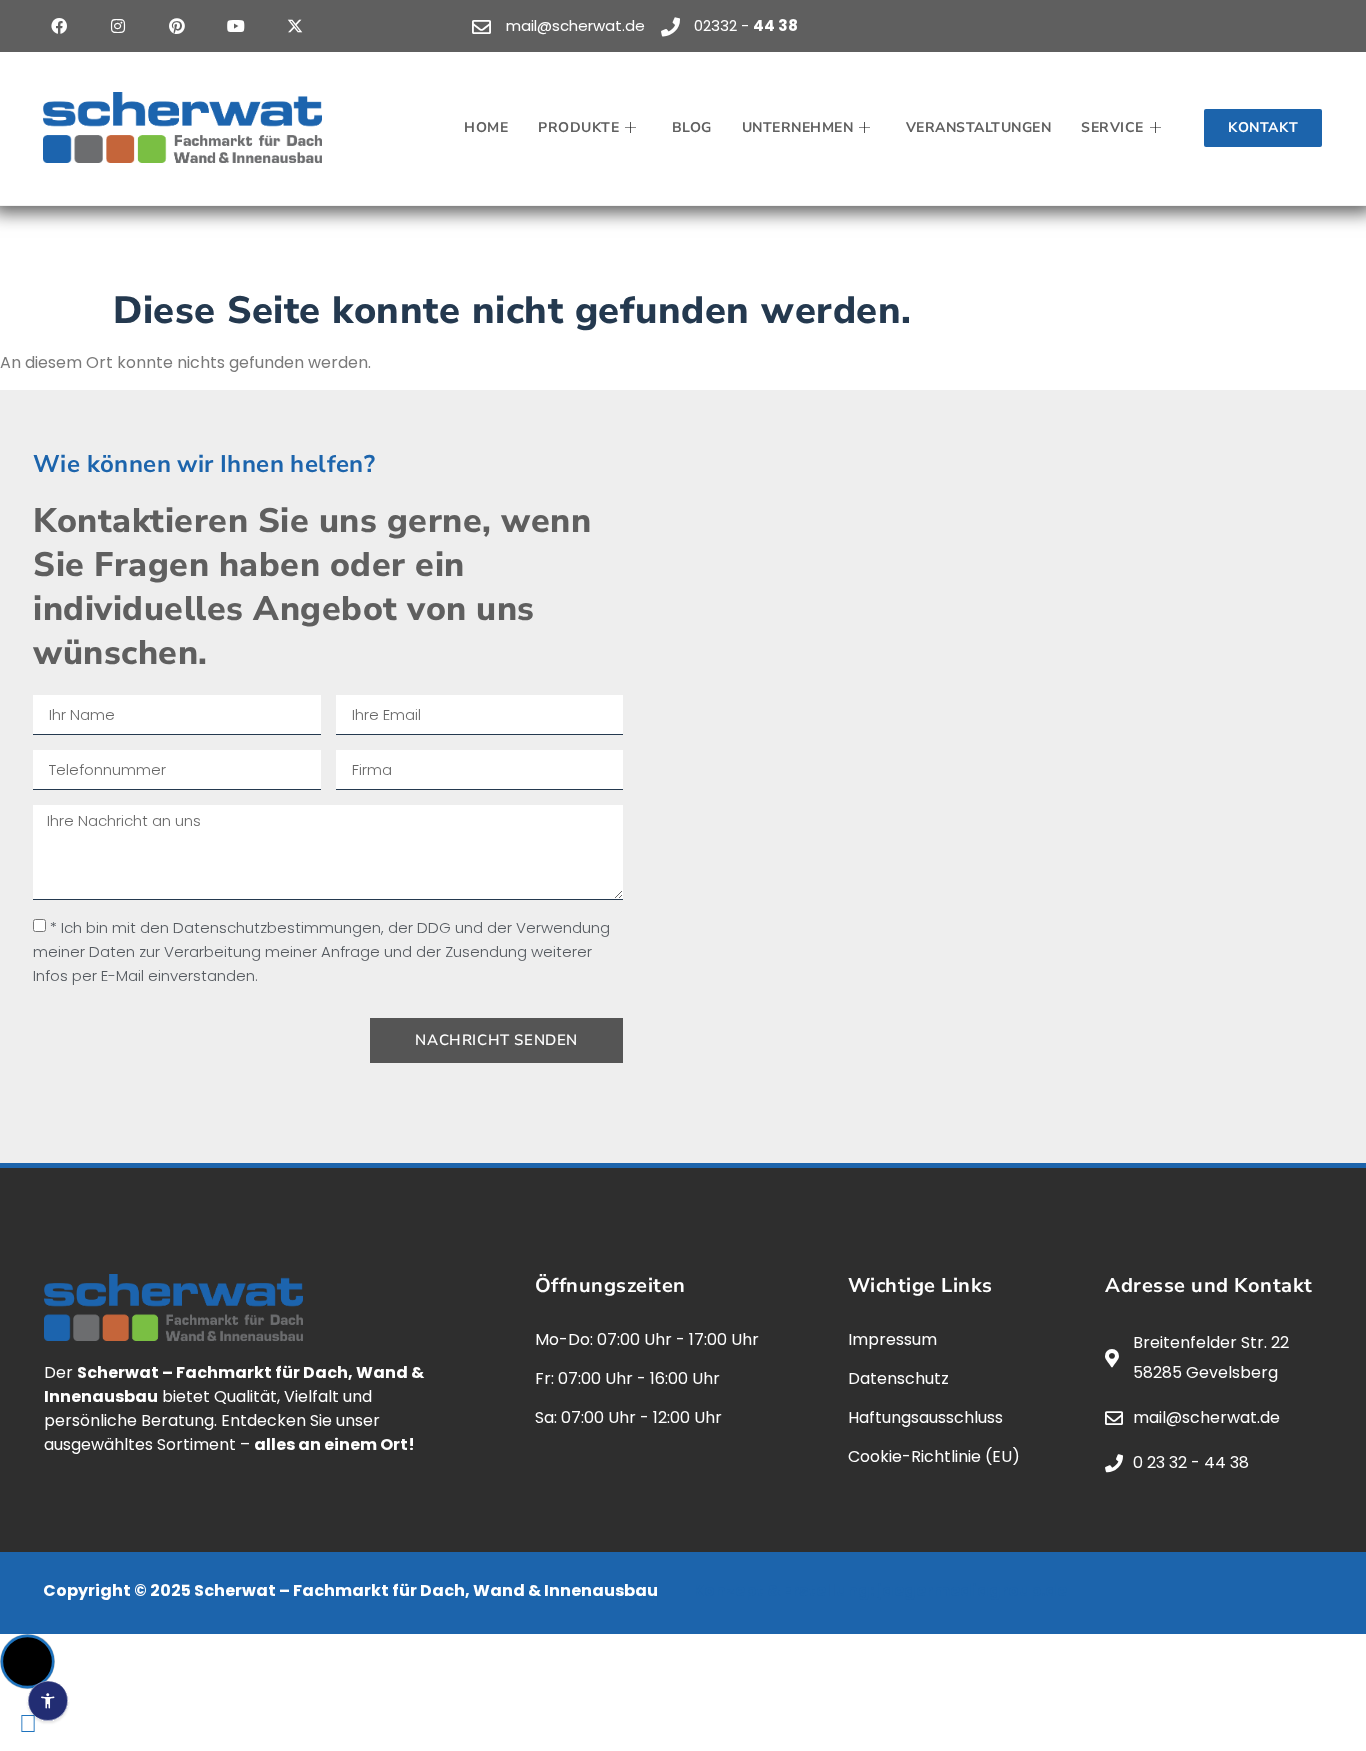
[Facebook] (59, 26)
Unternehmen (798, 127)
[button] (27, 1661)
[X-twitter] (295, 26)
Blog (692, 127)
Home (486, 127)
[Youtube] (236, 26)
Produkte (578, 127)
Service (1112, 127)
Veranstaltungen (979, 127)
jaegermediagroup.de (972, 1590)
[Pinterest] (177, 26)
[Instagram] (118, 26)
